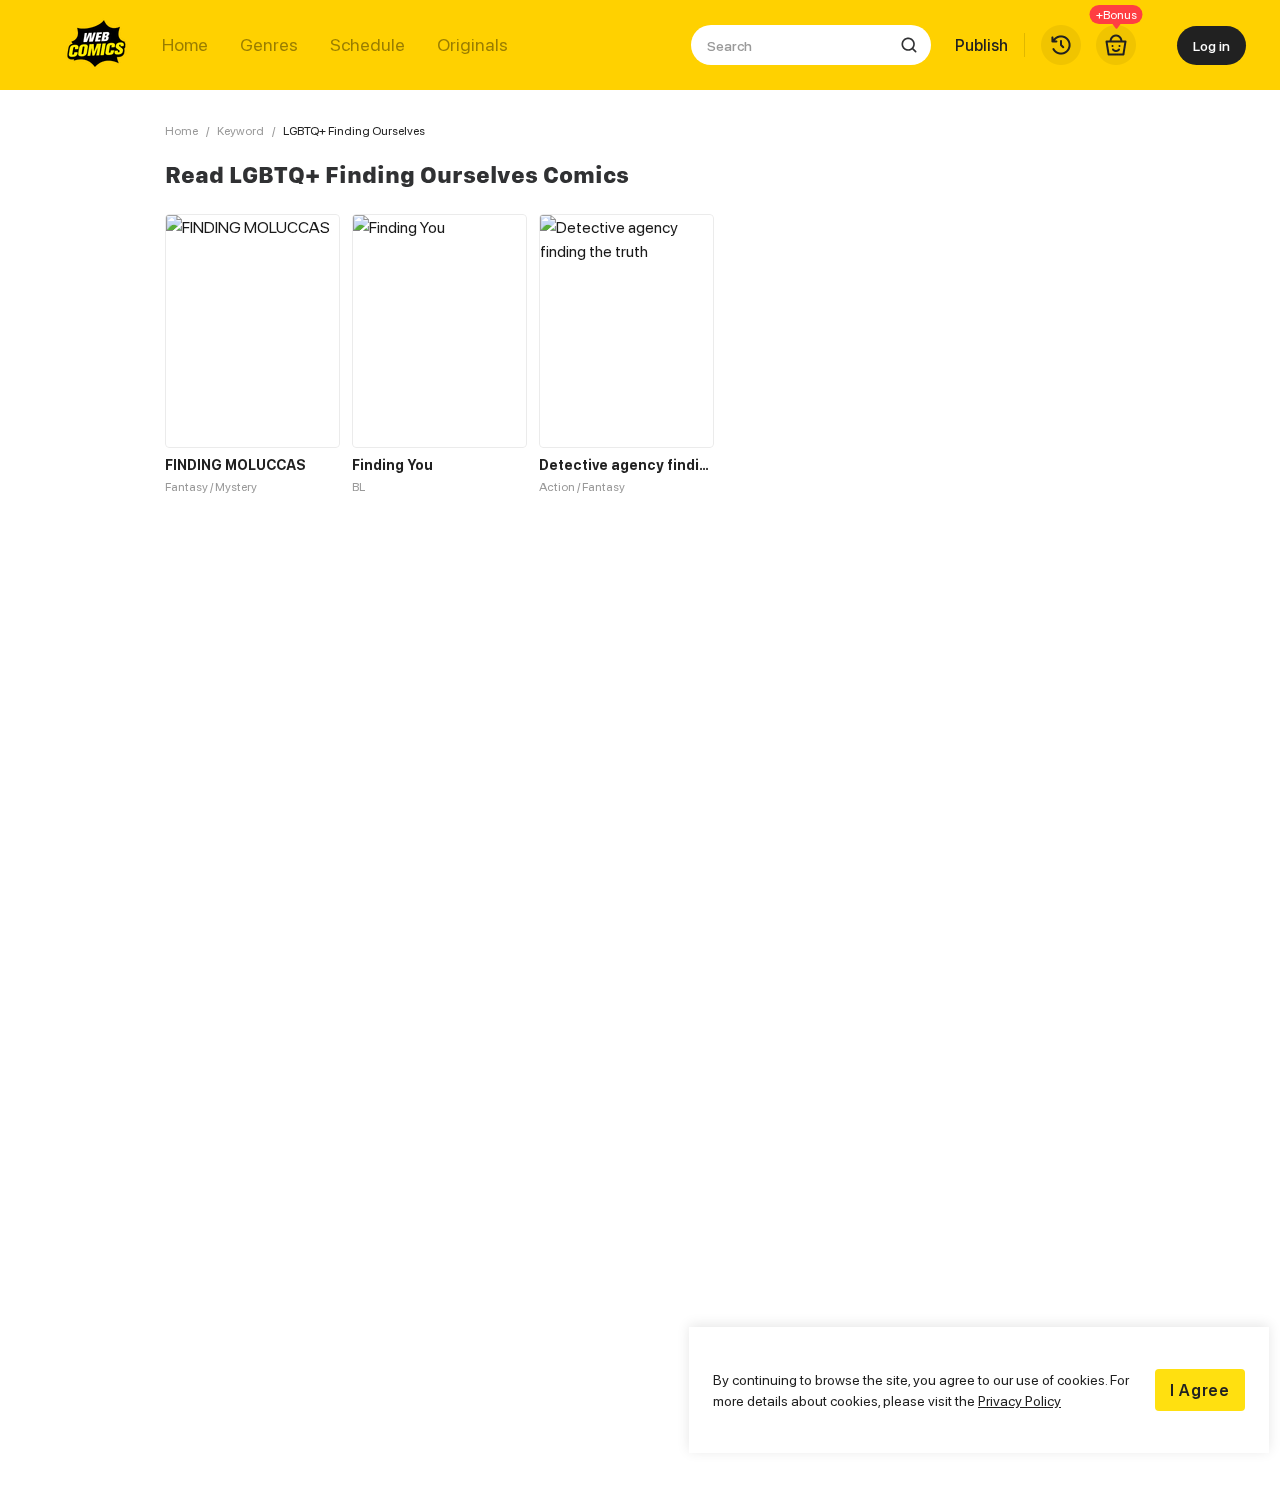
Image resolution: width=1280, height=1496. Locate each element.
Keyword (240, 130)
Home (185, 45)
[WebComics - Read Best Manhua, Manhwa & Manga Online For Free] (97, 45)
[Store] (1116, 45)
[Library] (1061, 45)
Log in (1211, 45)
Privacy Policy (1019, 1400)
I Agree (1200, 1390)
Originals (472, 45)
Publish (981, 45)
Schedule (367, 45)
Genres (269, 45)
